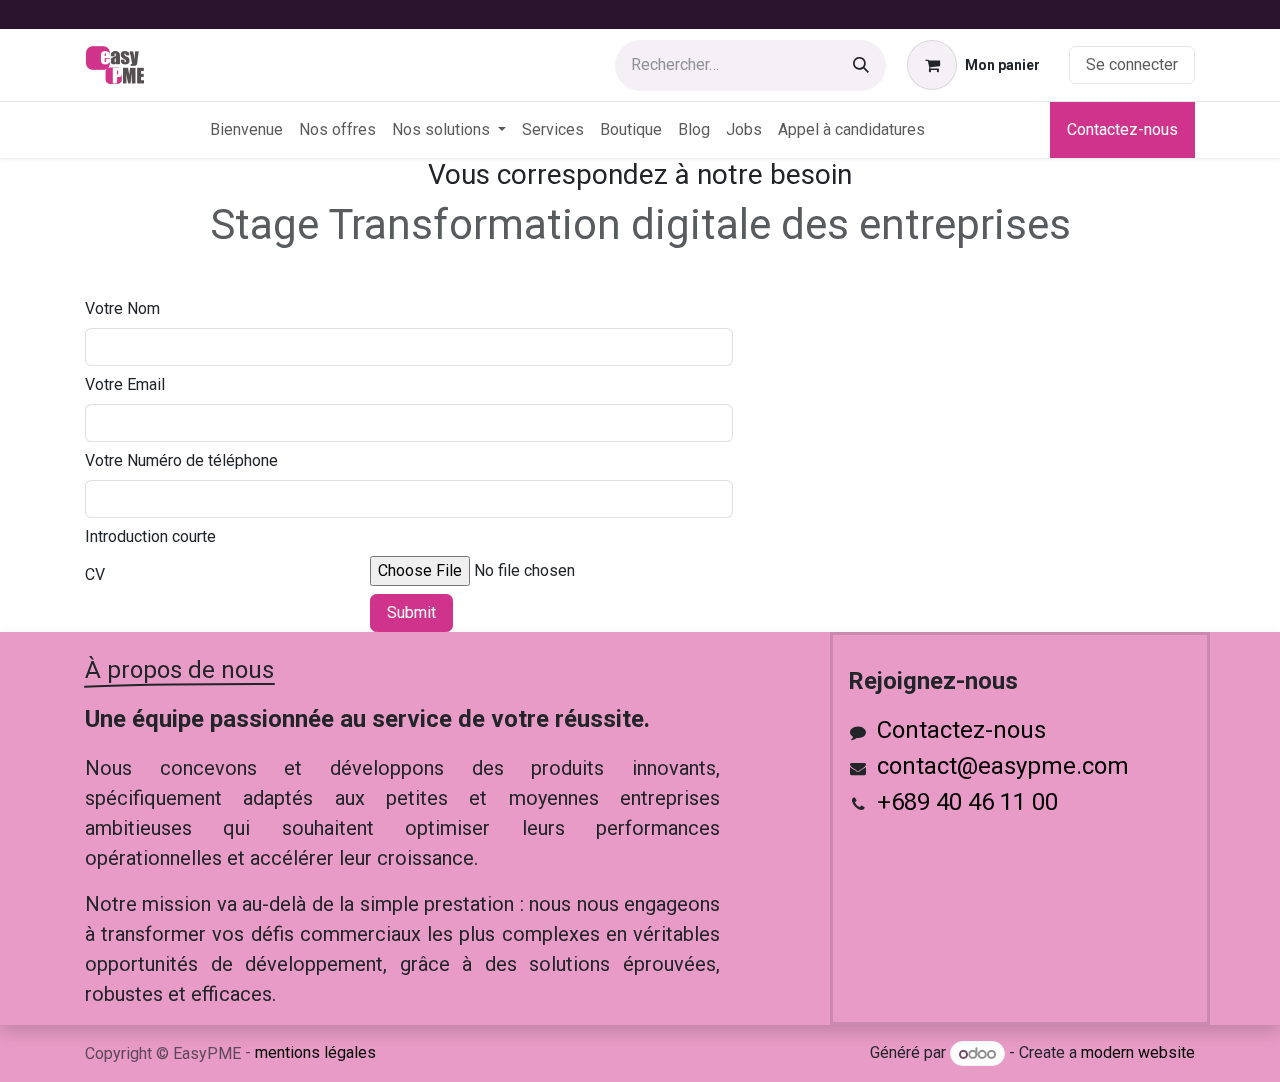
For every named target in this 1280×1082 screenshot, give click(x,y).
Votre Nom (122, 308)
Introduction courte (150, 536)
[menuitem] (246, 130)
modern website (1138, 1053)
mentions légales (315, 1052)
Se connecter (1132, 64)
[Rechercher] (861, 65)
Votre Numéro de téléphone (181, 460)
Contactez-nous (1122, 129)
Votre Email (125, 384)
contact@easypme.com (1003, 766)
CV (95, 574)
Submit (411, 612)
